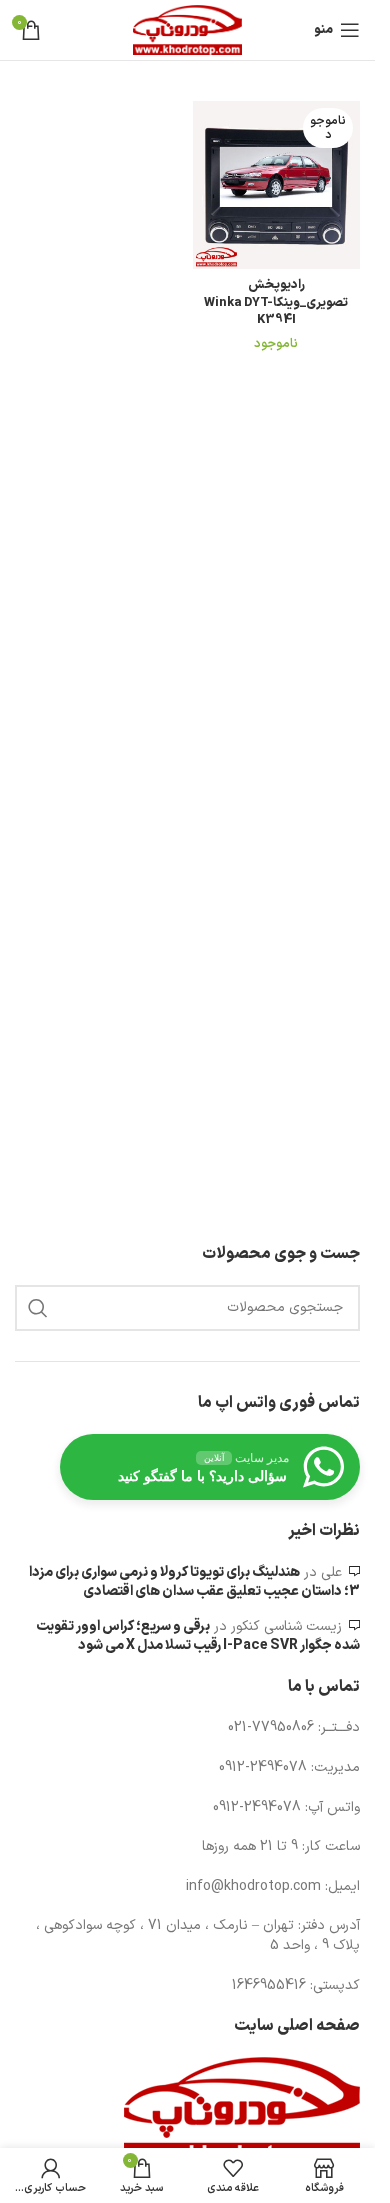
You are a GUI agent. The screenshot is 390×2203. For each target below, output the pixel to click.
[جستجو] (38, 1308)
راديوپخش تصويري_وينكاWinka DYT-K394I (276, 302)
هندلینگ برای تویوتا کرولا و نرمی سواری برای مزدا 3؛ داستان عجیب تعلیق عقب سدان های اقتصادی (194, 1582)
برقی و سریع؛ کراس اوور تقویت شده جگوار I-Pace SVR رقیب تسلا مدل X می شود (198, 1636)
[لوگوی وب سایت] (187, 29)
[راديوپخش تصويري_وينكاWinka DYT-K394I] (277, 185)
